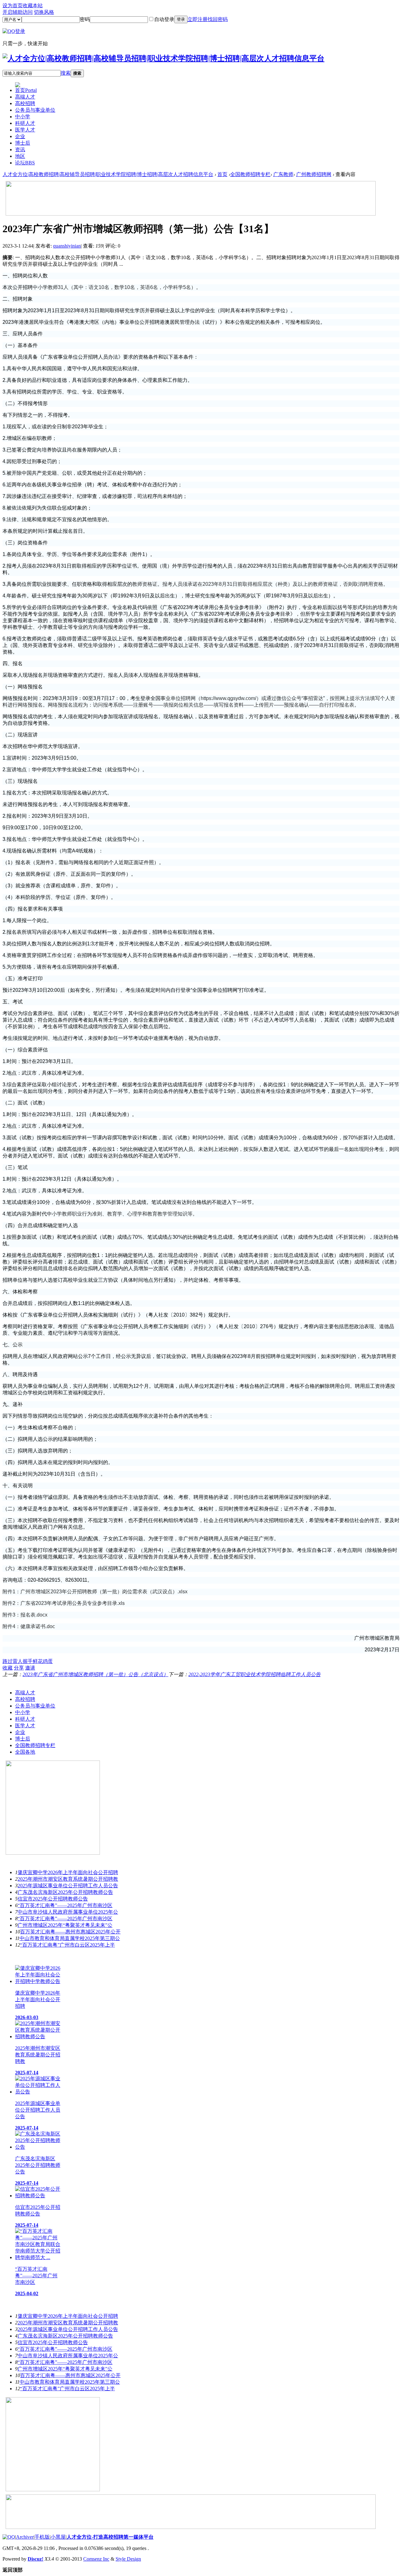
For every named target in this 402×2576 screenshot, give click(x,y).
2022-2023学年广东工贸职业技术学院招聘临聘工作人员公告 (255, 1674)
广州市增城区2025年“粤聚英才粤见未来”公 (65, 1925)
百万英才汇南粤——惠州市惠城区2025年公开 (70, 1932)
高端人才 (25, 97)
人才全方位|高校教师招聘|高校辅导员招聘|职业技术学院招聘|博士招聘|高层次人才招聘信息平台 (108, 174)
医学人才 (25, 130)
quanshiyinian (67, 246)
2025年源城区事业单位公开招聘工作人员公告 (68, 1886)
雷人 (18, 1661)
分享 (19, 1668)
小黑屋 (58, 2537)
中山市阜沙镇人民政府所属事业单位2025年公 (68, 1912)
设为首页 (13, 5)
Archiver (25, 2537)
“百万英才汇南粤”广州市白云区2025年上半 (68, 1945)
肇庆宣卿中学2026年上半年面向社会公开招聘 (68, 1872)
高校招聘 (25, 103)
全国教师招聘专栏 (250, 174)
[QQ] (9, 2537)
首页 (26, 90)
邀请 (30, 1668)
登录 (181, 19)
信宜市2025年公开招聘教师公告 (53, 1899)
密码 (85, 19)
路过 (8, 1661)
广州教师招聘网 (314, 174)
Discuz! (35, 2559)
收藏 (8, 1668)
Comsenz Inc (96, 2559)
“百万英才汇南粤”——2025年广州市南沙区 (65, 1905)
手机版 (42, 2537)
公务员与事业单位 (35, 110)
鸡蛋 (48, 1661)
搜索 (66, 73)
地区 (20, 156)
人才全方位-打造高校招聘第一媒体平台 (110, 2537)
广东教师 (283, 174)
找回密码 (218, 19)
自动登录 (164, 19)
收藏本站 (33, 5)
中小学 (23, 117)
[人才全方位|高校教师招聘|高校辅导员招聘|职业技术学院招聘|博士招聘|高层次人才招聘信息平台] (163, 58)
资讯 (20, 150)
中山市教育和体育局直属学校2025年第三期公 (70, 1938)
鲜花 (38, 1661)
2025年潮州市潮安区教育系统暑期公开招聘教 (68, 1879)
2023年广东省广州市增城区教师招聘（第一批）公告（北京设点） (95, 1674)
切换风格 (44, 12)
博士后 (23, 143)
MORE (392, 1681)
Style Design (128, 2559)
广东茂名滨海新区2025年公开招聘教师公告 (65, 1892)
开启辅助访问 (18, 12)
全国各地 (25, 1752)
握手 (28, 1661)
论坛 (25, 163)
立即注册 (198, 19)
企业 (20, 136)
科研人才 (25, 123)
